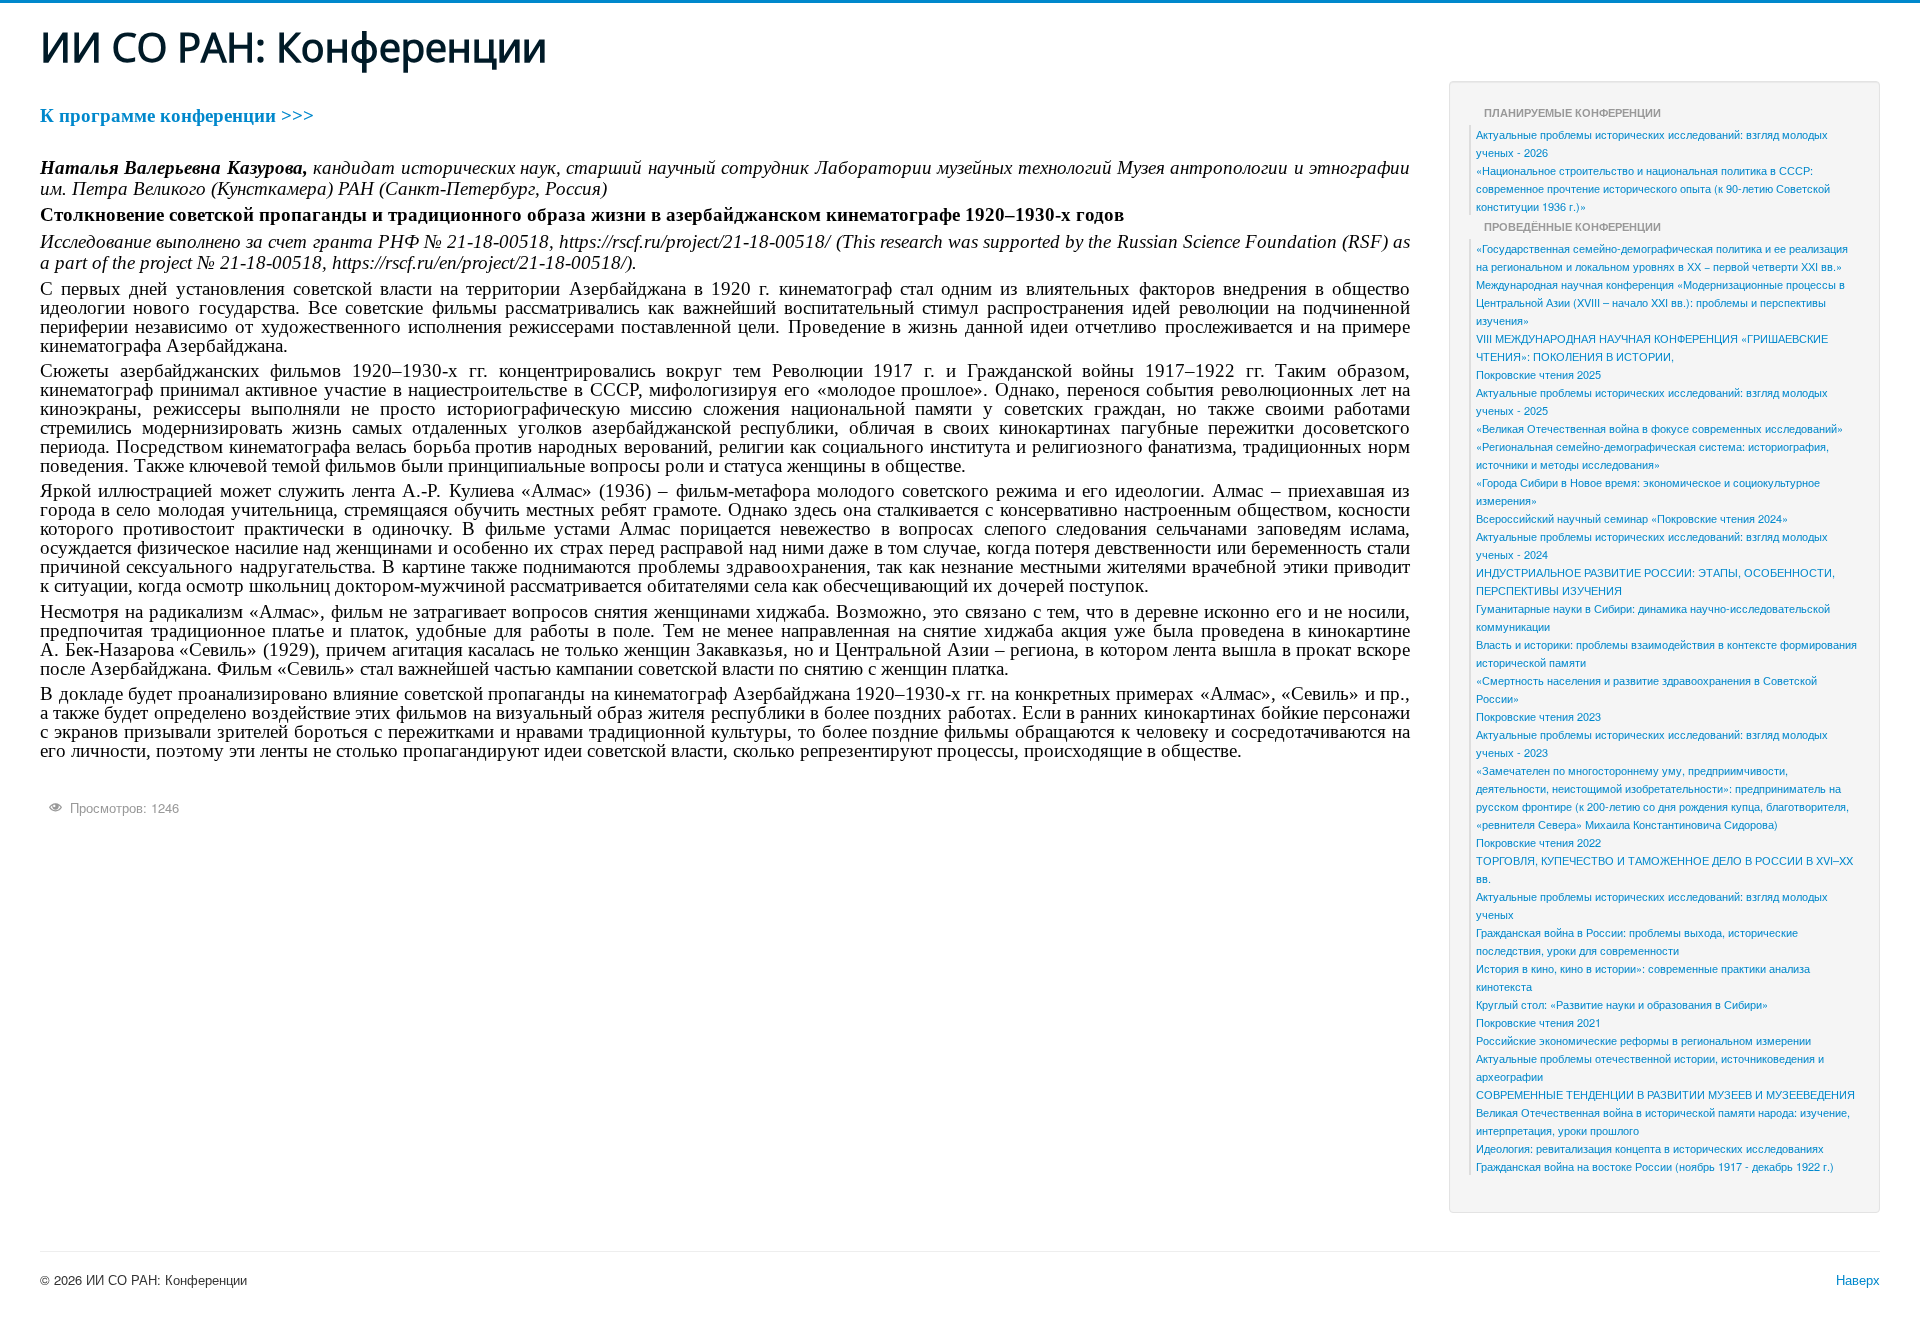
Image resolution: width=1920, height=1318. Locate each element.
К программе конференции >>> (177, 115)
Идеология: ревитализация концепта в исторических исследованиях (1650, 1148)
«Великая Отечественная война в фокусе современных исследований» (1659, 428)
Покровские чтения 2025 (1538, 374)
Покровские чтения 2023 (1538, 716)
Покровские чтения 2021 (1538, 1022)
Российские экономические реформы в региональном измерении (1643, 1040)
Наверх (1858, 1279)
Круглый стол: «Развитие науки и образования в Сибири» (1622, 1004)
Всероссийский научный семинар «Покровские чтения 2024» (1632, 518)
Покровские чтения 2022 (1538, 842)
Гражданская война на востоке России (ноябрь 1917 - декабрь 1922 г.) (1655, 1166)
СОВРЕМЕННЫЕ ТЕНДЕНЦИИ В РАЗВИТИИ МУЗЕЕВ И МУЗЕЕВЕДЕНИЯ (1665, 1094)
